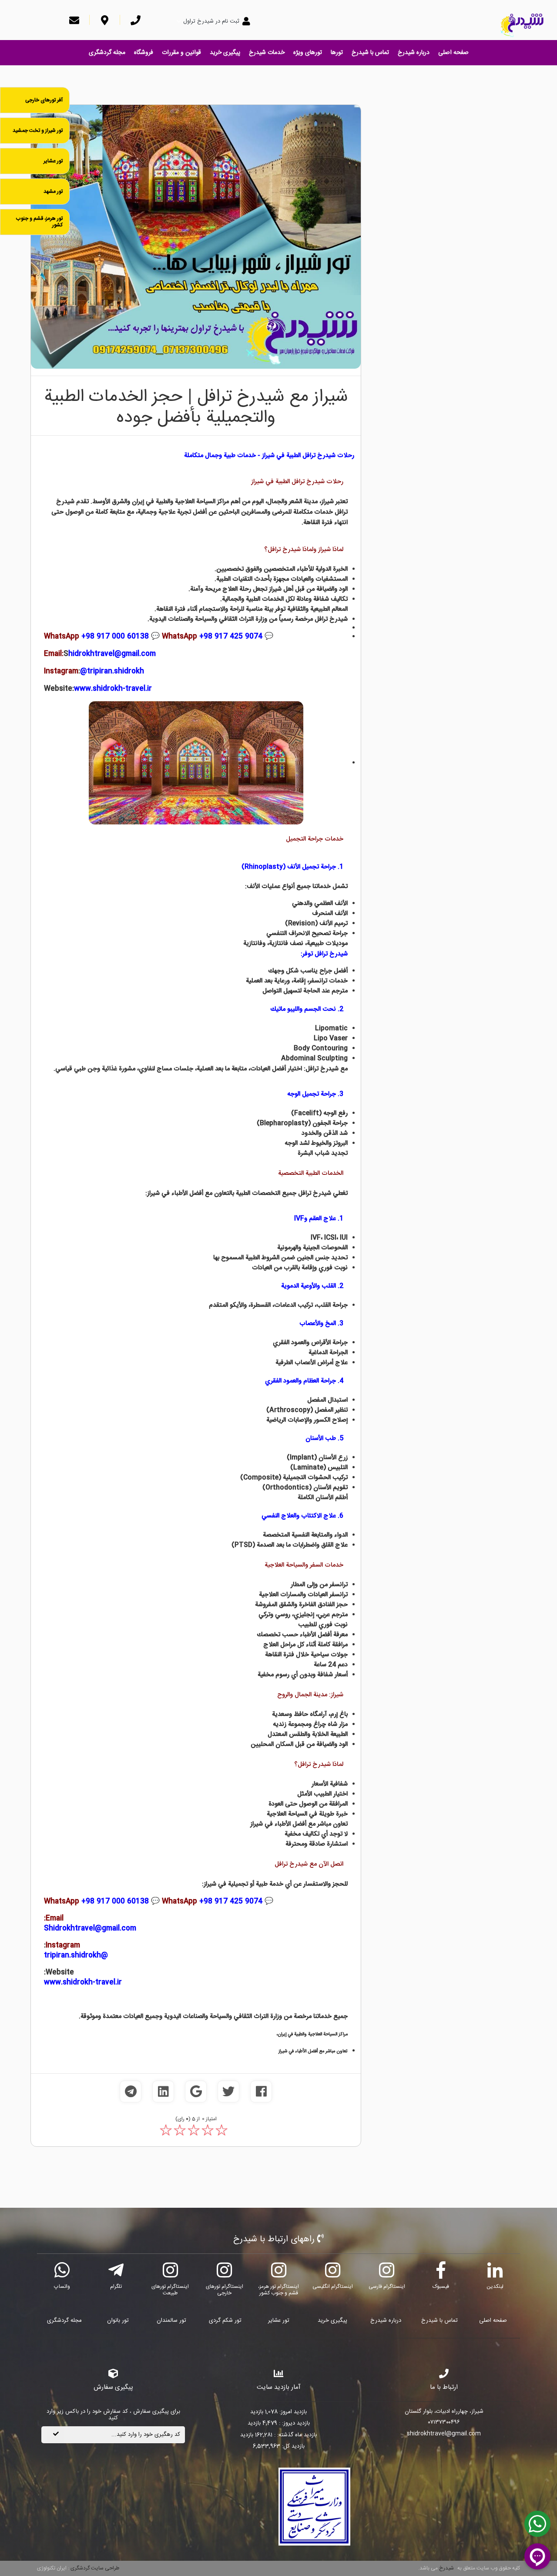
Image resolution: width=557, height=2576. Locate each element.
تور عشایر (279, 2320)
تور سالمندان (171, 2320)
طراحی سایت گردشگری (94, 2568)
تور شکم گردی (225, 2320)
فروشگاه (144, 53)
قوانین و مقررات (181, 53)
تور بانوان (118, 2320)
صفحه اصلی (453, 53)
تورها (337, 53)
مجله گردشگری (107, 53)
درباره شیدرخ (414, 53)
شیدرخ (446, 2568)
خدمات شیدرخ (267, 53)
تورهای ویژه (308, 53)
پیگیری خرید (225, 53)
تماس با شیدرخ (370, 53)
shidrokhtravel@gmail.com (444, 2434)
